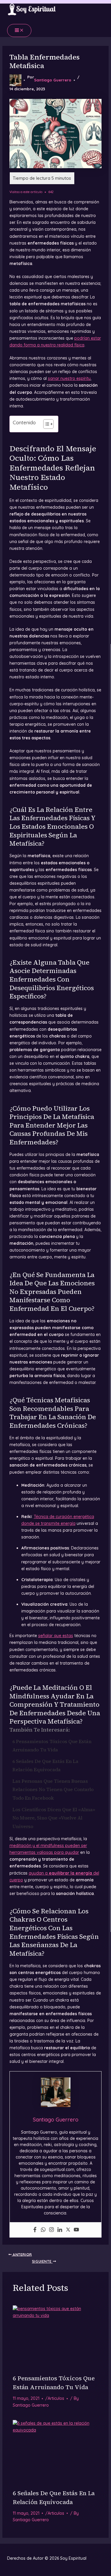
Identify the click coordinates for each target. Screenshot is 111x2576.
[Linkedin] (60, 2230)
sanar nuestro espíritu (69, 378)
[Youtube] (76, 2230)
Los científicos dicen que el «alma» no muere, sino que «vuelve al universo (54, 1818)
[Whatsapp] (43, 2230)
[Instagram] (52, 2230)
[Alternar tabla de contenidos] (45, 424)
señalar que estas (56, 1636)
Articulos (56, 2398)
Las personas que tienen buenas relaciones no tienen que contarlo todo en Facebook (53, 1789)
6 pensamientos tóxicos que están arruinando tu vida (52, 1746)
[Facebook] (35, 2230)
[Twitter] (68, 2230)
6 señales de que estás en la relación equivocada (45, 1765)
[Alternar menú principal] (19, 30)
